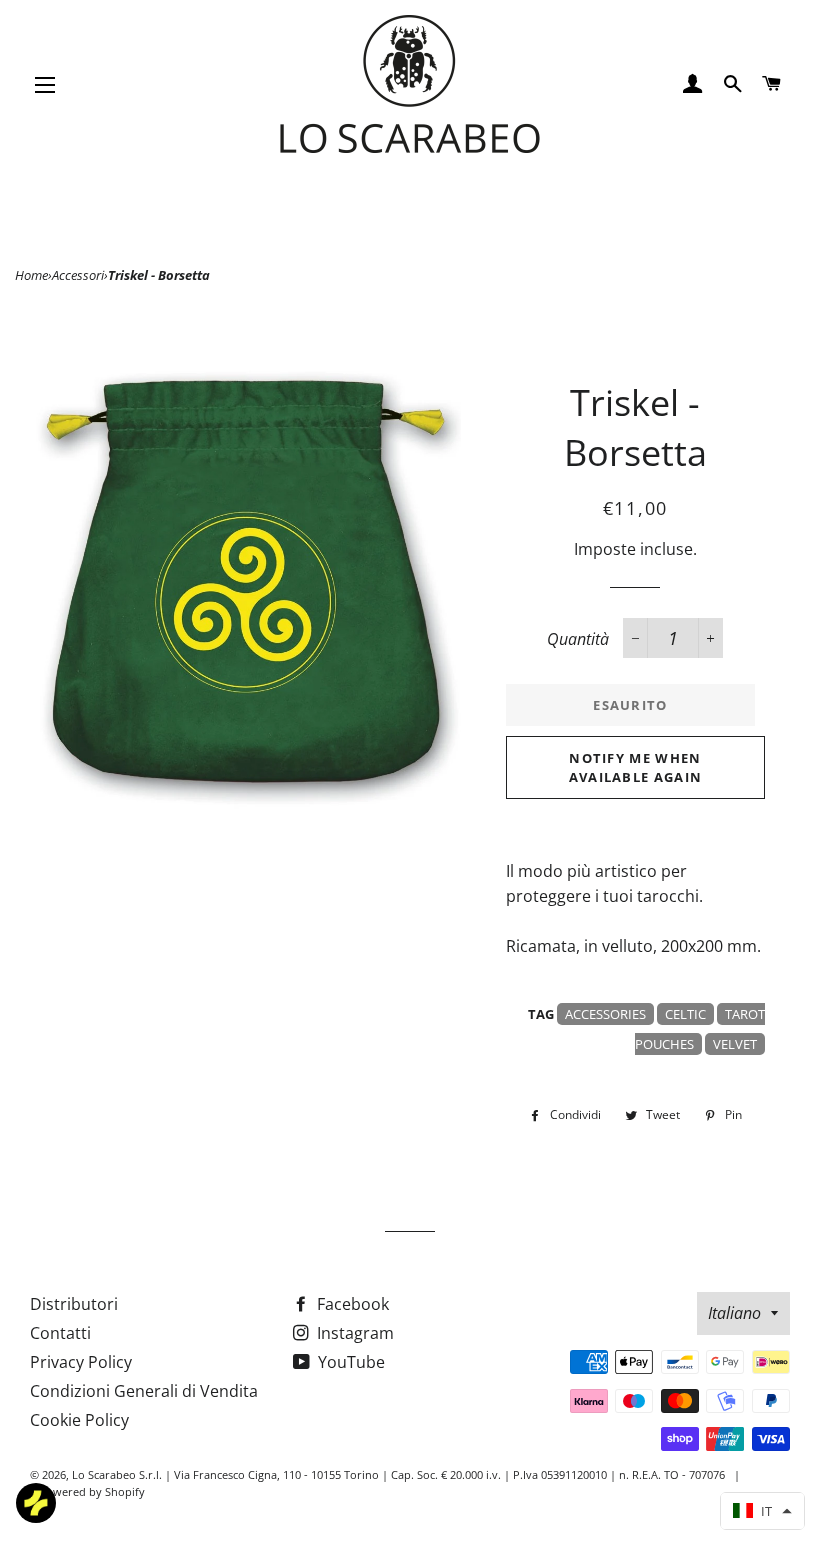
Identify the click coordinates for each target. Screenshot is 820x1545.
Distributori (74, 1304)
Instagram (353, 1333)
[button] (762, 1511)
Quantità (578, 639)
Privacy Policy (81, 1362)
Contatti (60, 1333)
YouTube (349, 1362)
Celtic (685, 1014)
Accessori (78, 275)
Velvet (735, 1044)
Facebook (351, 1304)
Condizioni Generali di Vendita (144, 1391)
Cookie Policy (79, 1420)
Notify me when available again (636, 767)
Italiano (734, 1313)
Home (31, 275)
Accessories (605, 1014)
